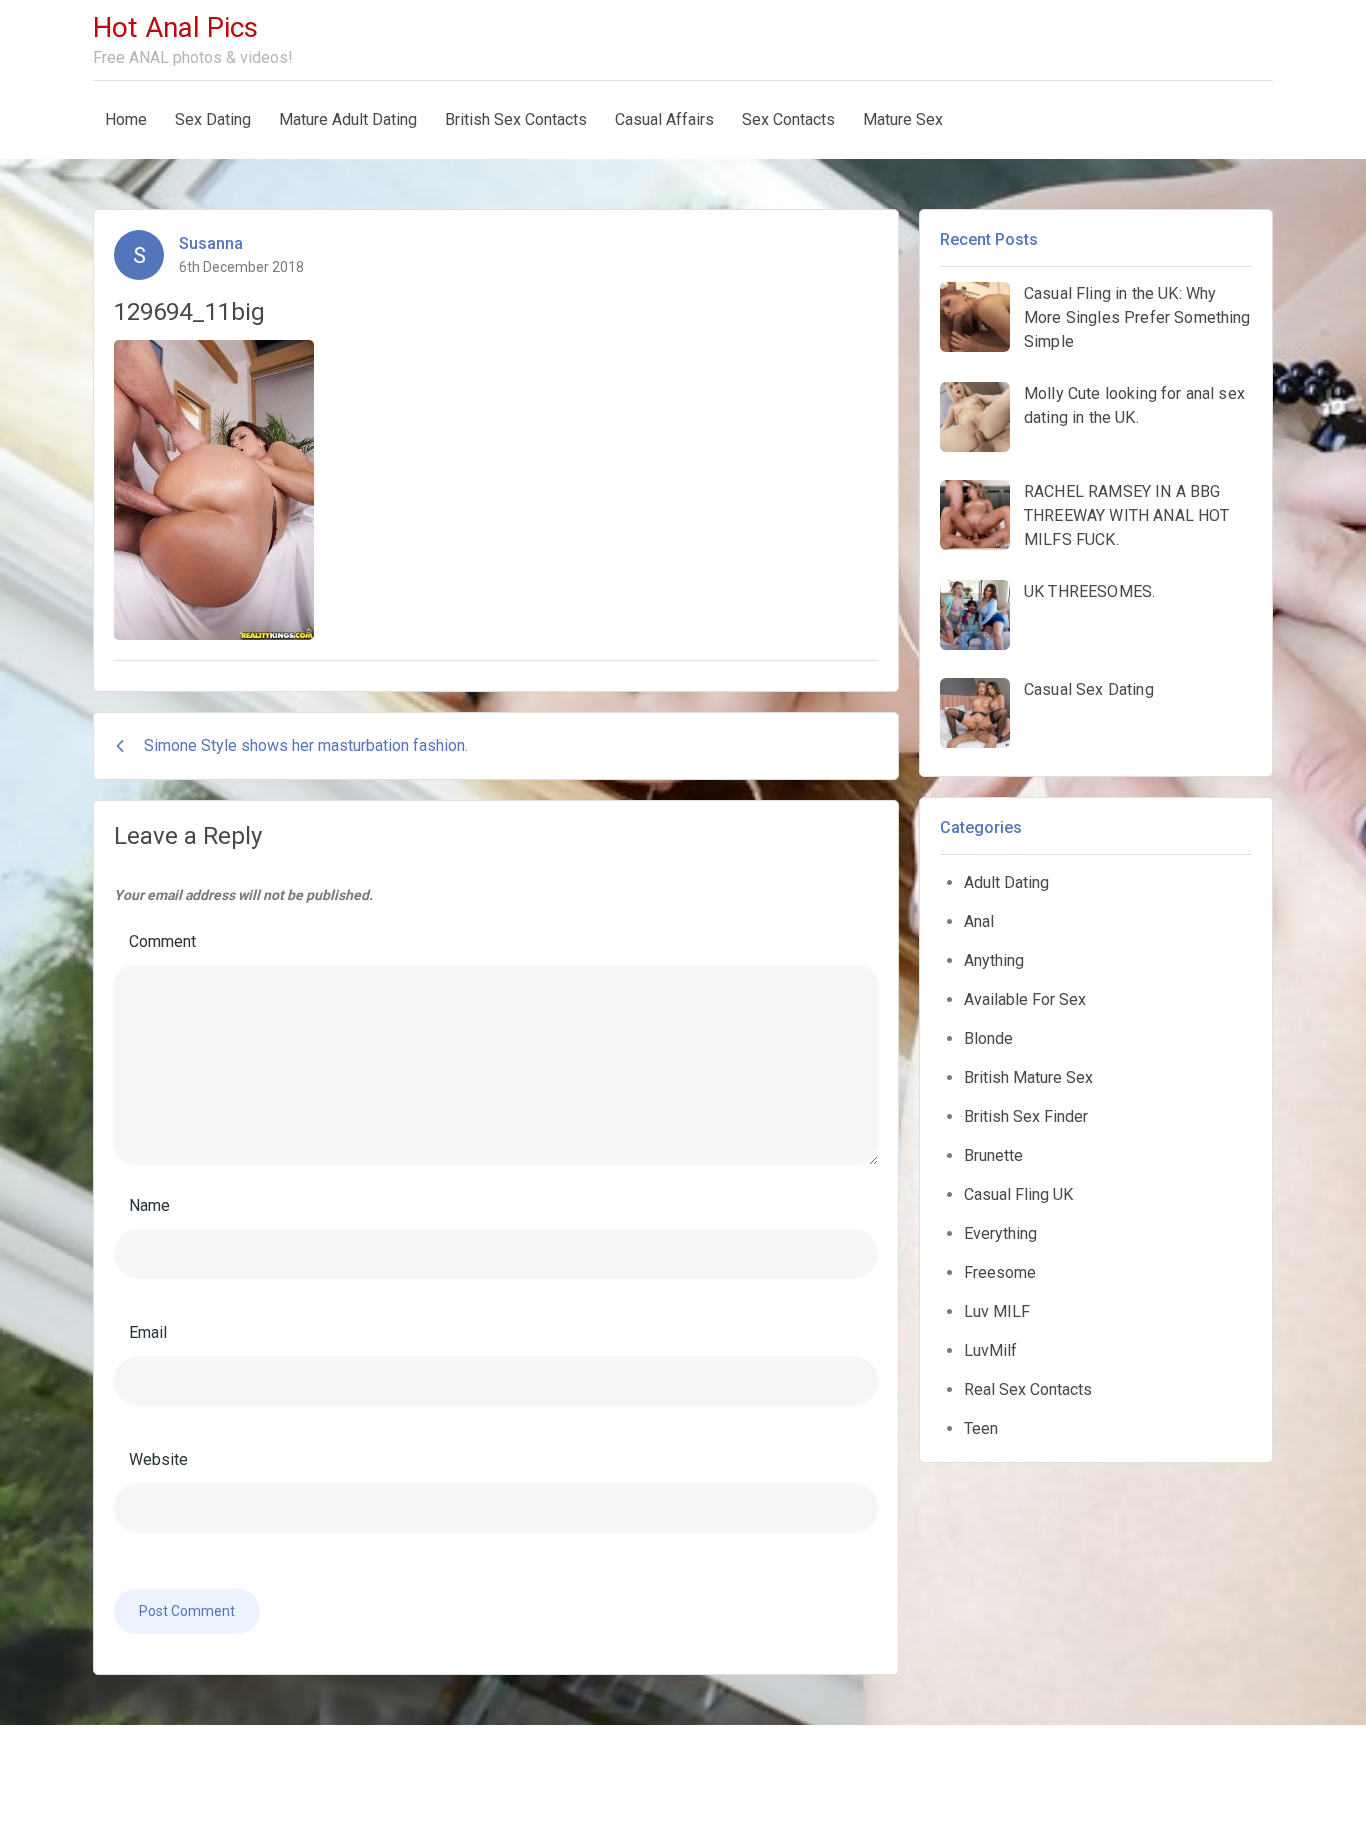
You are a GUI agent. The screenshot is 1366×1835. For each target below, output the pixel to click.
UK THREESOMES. (1089, 591)
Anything (994, 960)
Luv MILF (997, 1311)
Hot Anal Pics (175, 27)
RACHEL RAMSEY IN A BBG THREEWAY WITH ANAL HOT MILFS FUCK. (1127, 515)
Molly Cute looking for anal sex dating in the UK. (1134, 405)
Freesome (1000, 1272)
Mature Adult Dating (348, 119)
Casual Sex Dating (1089, 689)
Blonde (988, 1038)
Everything (1000, 1233)
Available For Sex (1025, 999)
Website (158, 1459)
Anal (979, 921)
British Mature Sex (1028, 1077)
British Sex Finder (1026, 1116)
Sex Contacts (788, 119)
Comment (162, 941)
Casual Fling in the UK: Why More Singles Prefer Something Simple (1137, 317)
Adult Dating (1006, 882)
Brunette (993, 1155)
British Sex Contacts (516, 119)
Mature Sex (903, 119)
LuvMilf (990, 1350)
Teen (981, 1428)
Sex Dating (213, 119)
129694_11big (189, 312)
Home (126, 119)
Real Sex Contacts (1028, 1389)
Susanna (211, 243)
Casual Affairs (664, 119)
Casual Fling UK (1018, 1194)
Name (149, 1205)
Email (148, 1332)
